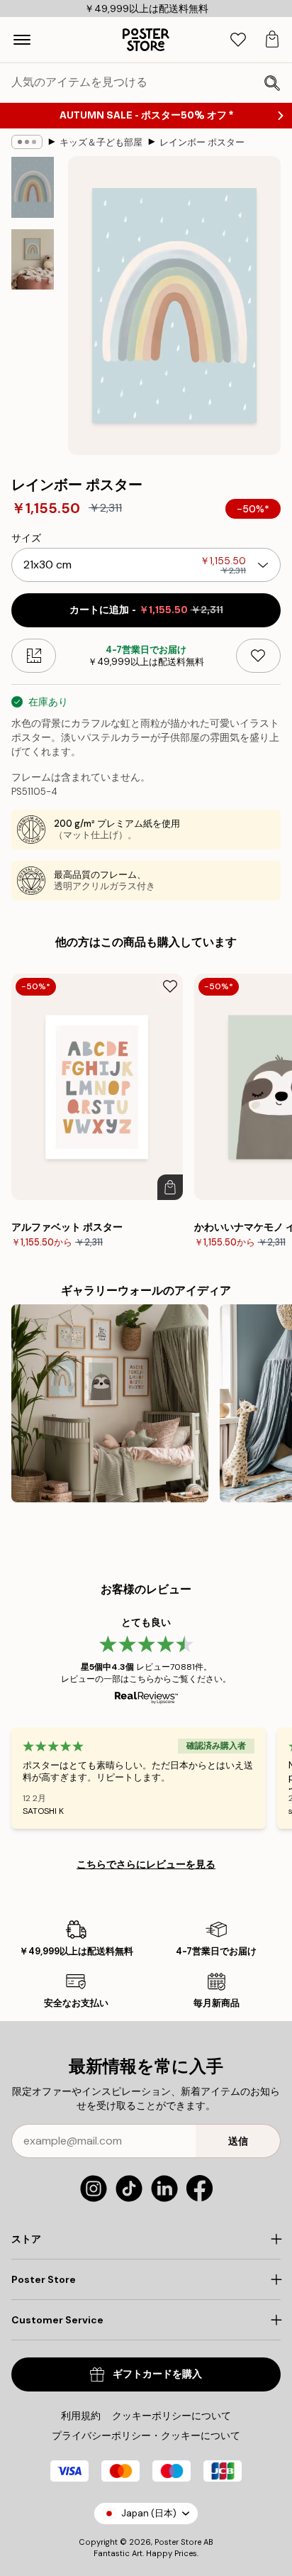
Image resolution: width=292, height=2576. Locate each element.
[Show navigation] (22, 40)
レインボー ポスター (202, 142)
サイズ (26, 538)
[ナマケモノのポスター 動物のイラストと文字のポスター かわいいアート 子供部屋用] (110, 1403)
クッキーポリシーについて (172, 2416)
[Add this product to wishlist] (258, 656)
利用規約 (81, 2416)
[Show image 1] (33, 187)
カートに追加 (146, 610)
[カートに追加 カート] (170, 1187)
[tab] (238, 40)
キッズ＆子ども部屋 (101, 142)
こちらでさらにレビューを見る (146, 1864)
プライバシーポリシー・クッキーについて (146, 2435)
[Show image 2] (33, 259)
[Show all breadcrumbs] (27, 142)
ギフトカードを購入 (157, 2374)
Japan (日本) (149, 2513)
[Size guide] (34, 656)
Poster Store (178, 2542)
